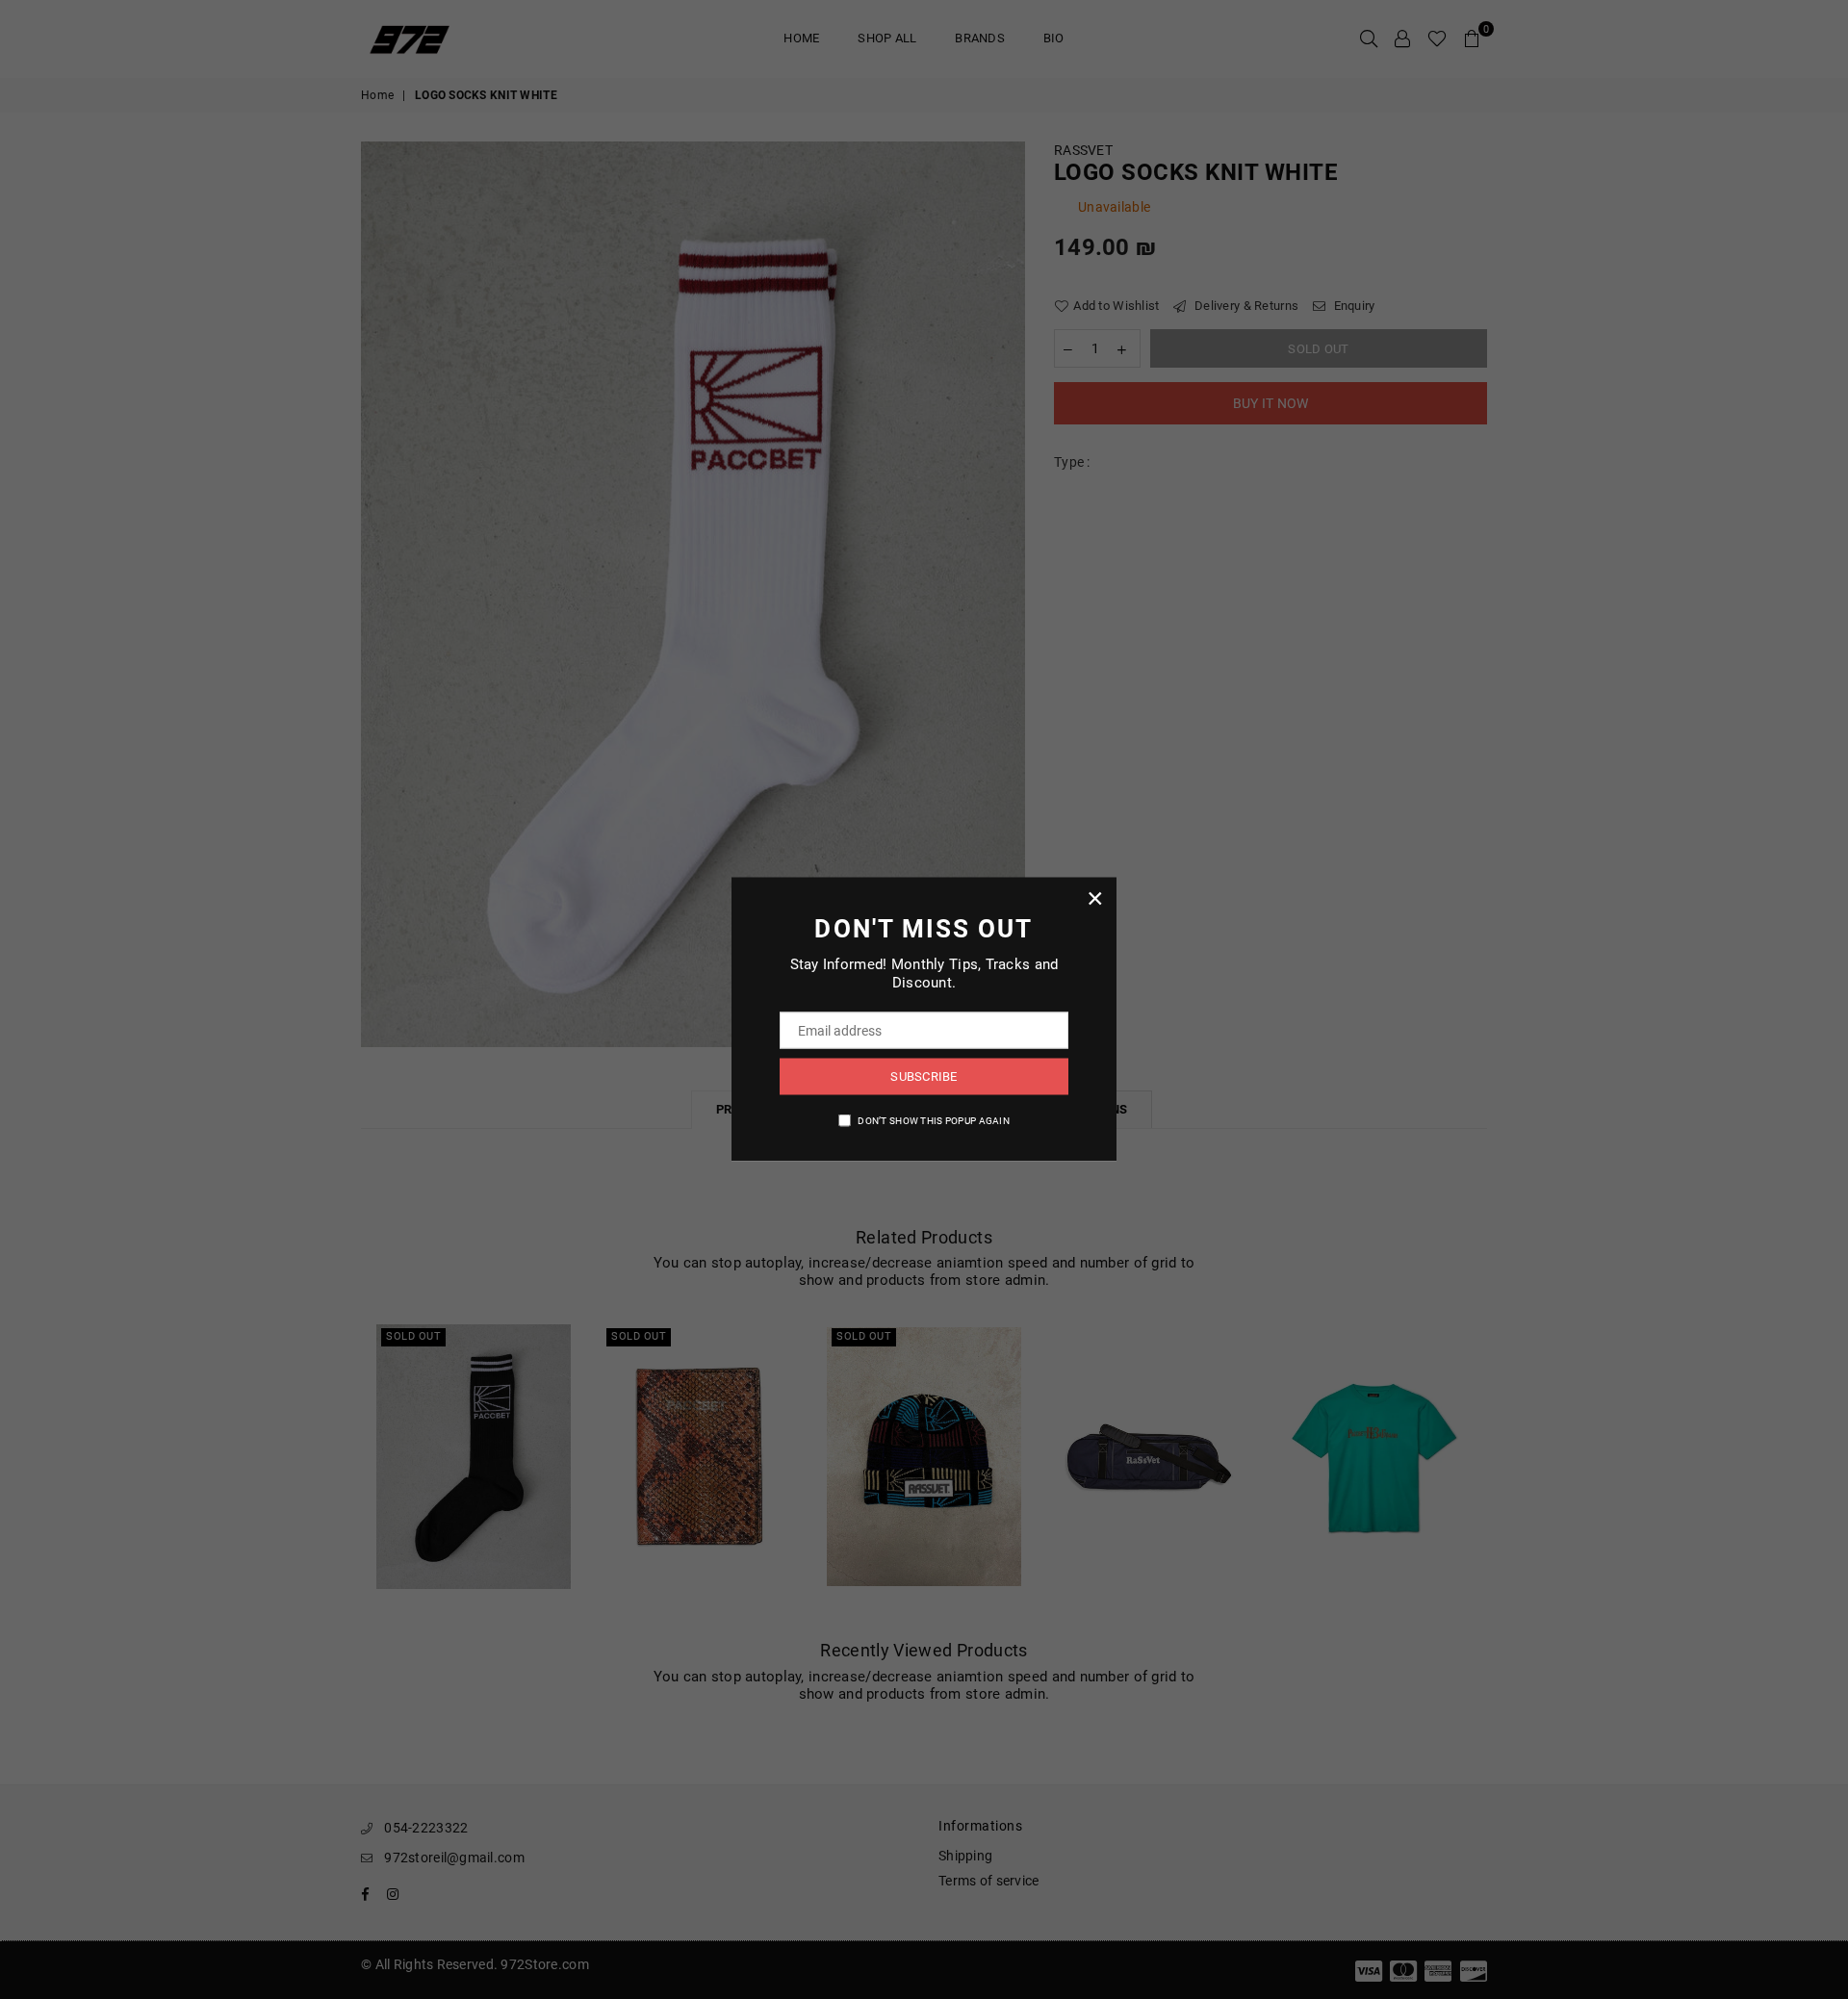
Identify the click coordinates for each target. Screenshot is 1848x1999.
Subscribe (924, 1076)
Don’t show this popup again (934, 1120)
